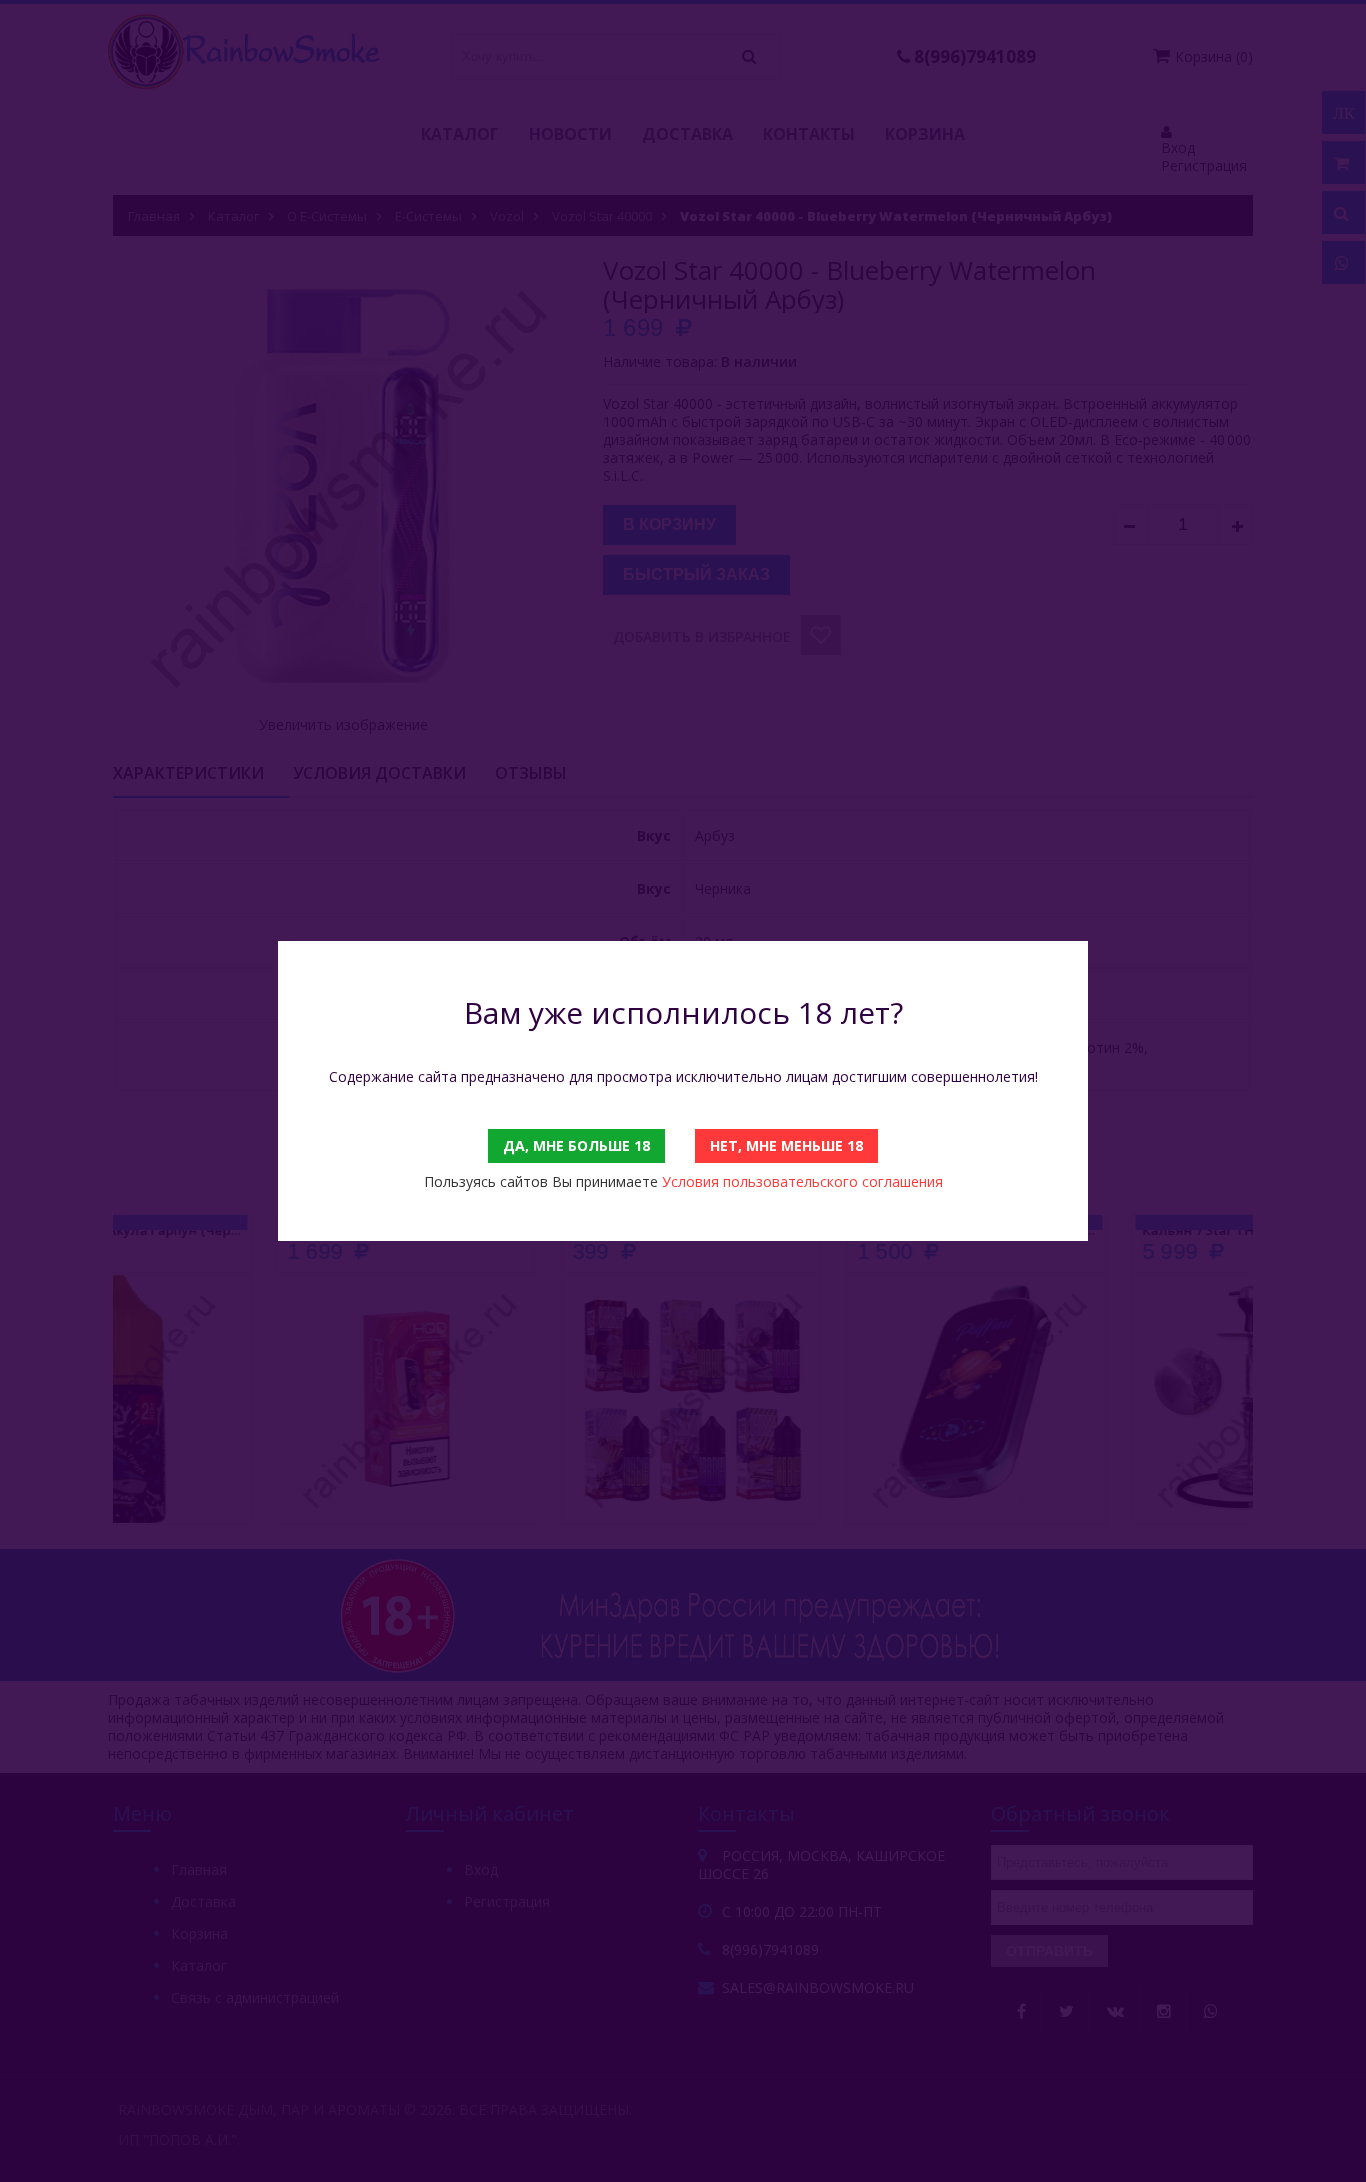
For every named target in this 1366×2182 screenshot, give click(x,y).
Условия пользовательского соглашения (802, 1181)
